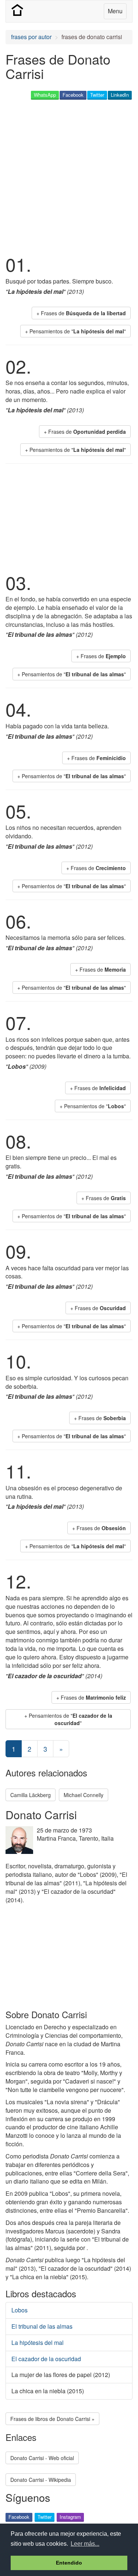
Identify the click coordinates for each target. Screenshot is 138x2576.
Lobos (20, 2310)
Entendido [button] (69, 2563)
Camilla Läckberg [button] (31, 1795)
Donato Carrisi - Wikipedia (41, 2480)
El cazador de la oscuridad (46, 2359)
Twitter (97, 95)
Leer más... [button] (85, 2544)
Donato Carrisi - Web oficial (42, 2458)
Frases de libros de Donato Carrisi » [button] (52, 2419)
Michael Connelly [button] (84, 1795)
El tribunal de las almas (42, 2326)
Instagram (70, 2517)
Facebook (73, 95)
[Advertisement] (69, 176)
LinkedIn (120, 95)
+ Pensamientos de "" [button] (75, 331)
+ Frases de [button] (81, 313)
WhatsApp (45, 95)
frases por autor (31, 37)
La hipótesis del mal (38, 2343)
